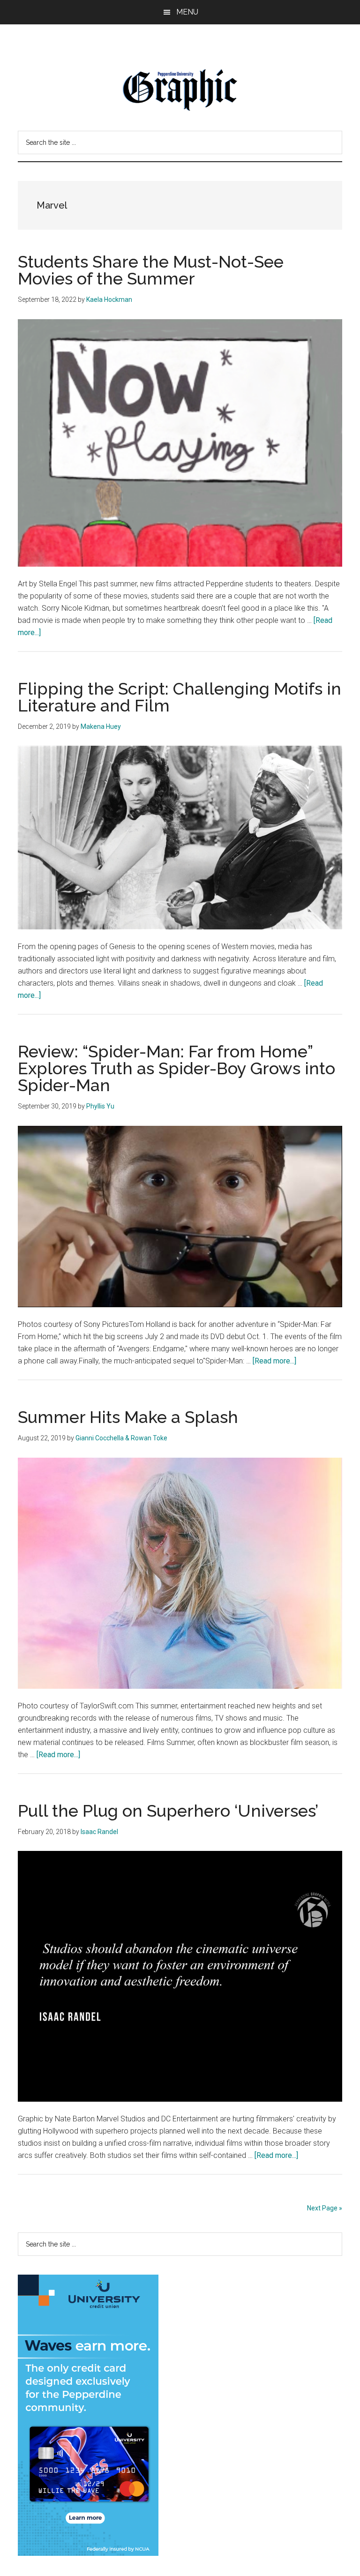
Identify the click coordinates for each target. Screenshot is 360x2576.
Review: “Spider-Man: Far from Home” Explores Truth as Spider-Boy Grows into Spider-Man (176, 1068)
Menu (187, 12)
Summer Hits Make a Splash (128, 1417)
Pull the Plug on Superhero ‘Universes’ (168, 1811)
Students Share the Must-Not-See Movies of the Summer (151, 270)
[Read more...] (274, 1361)
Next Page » (325, 2208)
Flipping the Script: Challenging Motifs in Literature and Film (180, 697)
